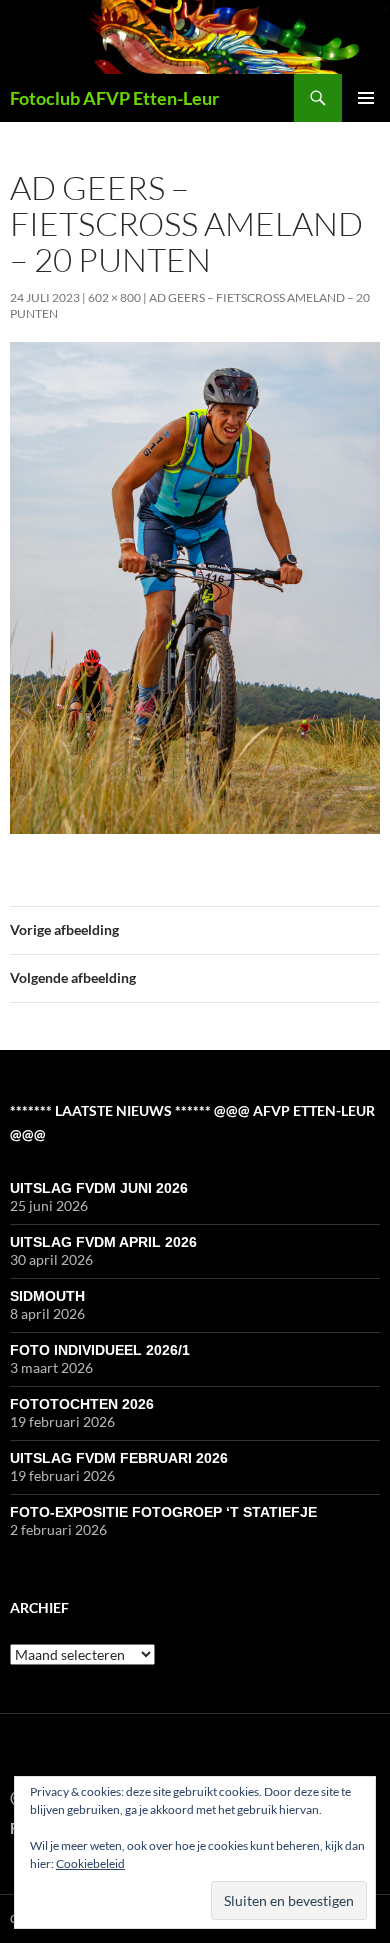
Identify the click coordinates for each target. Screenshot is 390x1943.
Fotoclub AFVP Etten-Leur (114, 98)
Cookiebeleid (90, 1863)
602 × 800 (114, 297)
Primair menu (366, 98)
